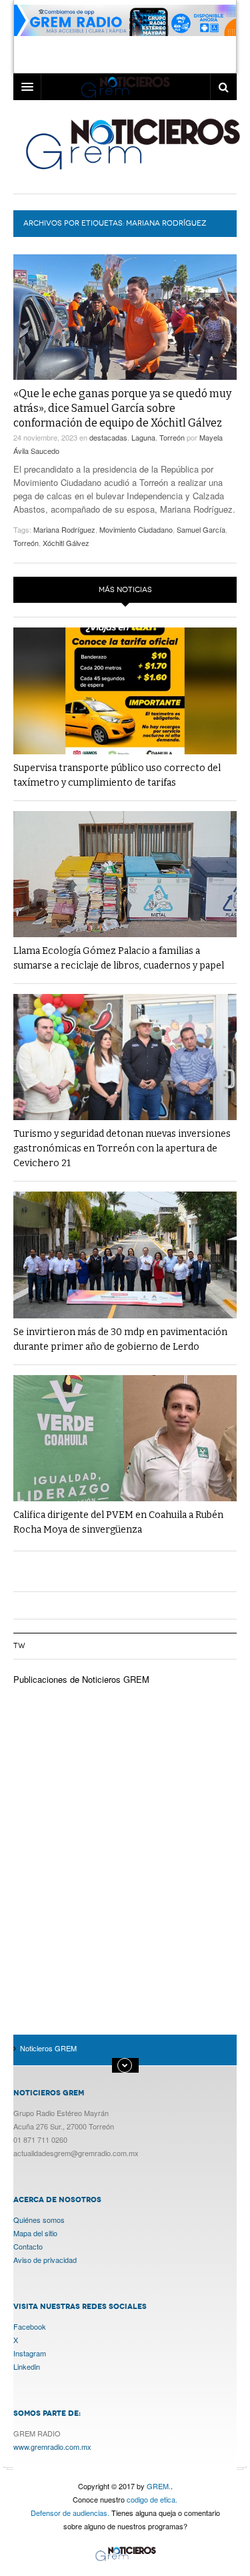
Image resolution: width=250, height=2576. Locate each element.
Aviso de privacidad (45, 2260)
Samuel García (201, 529)
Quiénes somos (39, 2220)
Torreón (172, 437)
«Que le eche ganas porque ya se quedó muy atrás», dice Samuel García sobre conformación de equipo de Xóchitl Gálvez (122, 408)
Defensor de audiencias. (70, 2513)
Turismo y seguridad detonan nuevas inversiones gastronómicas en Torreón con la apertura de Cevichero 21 (122, 1148)
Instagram (30, 2353)
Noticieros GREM (132, 144)
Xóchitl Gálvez (66, 543)
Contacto (28, 2246)
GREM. (159, 2486)
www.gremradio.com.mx (52, 2446)
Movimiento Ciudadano (136, 529)
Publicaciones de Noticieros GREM (81, 1679)
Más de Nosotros (125, 2065)
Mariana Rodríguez (64, 529)
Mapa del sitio (35, 2233)
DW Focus (125, 87)
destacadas (108, 437)
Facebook (30, 2326)
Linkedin (27, 2366)
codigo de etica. (152, 2499)
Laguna (143, 437)
